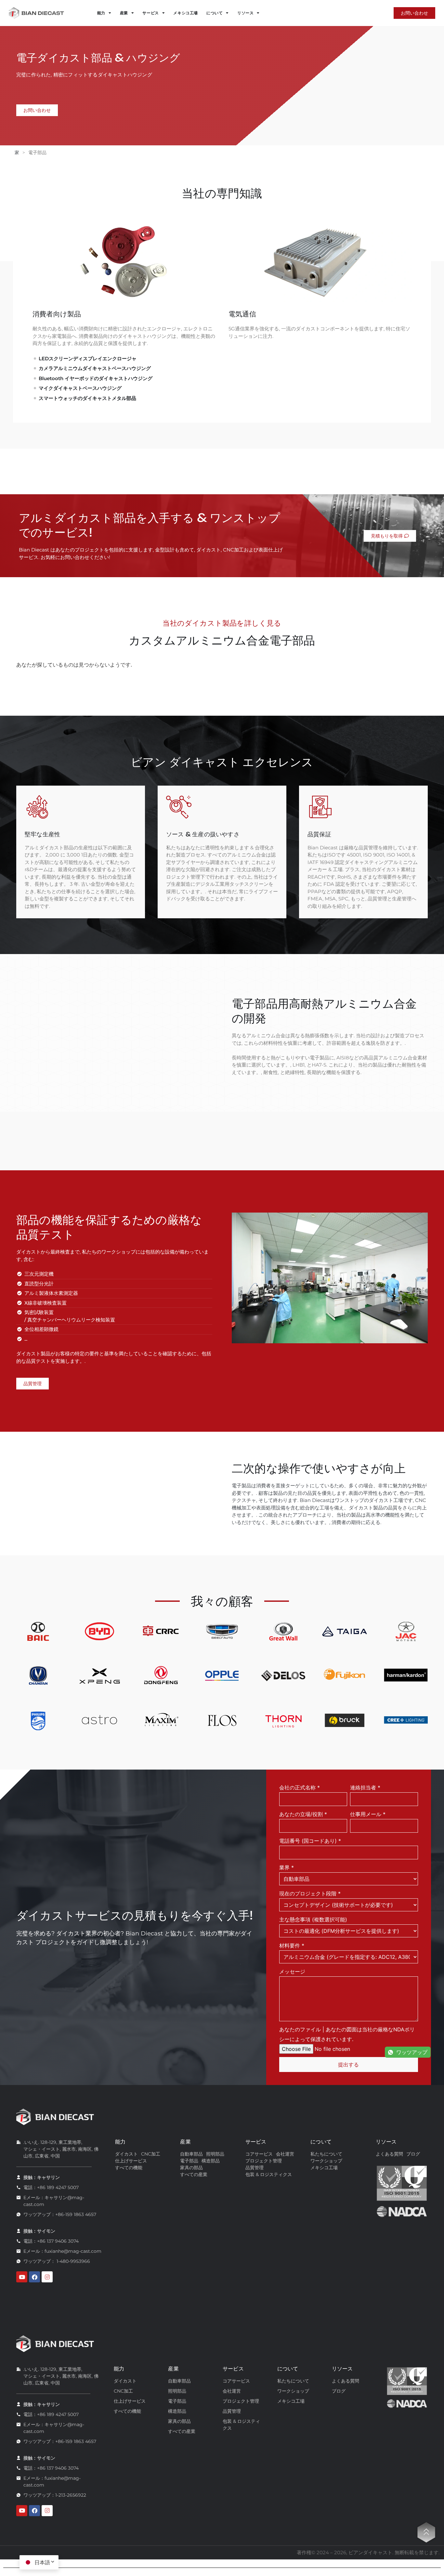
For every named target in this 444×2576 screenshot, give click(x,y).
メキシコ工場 (186, 13)
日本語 (42, 2562)
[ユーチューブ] (22, 2277)
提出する (348, 2065)
